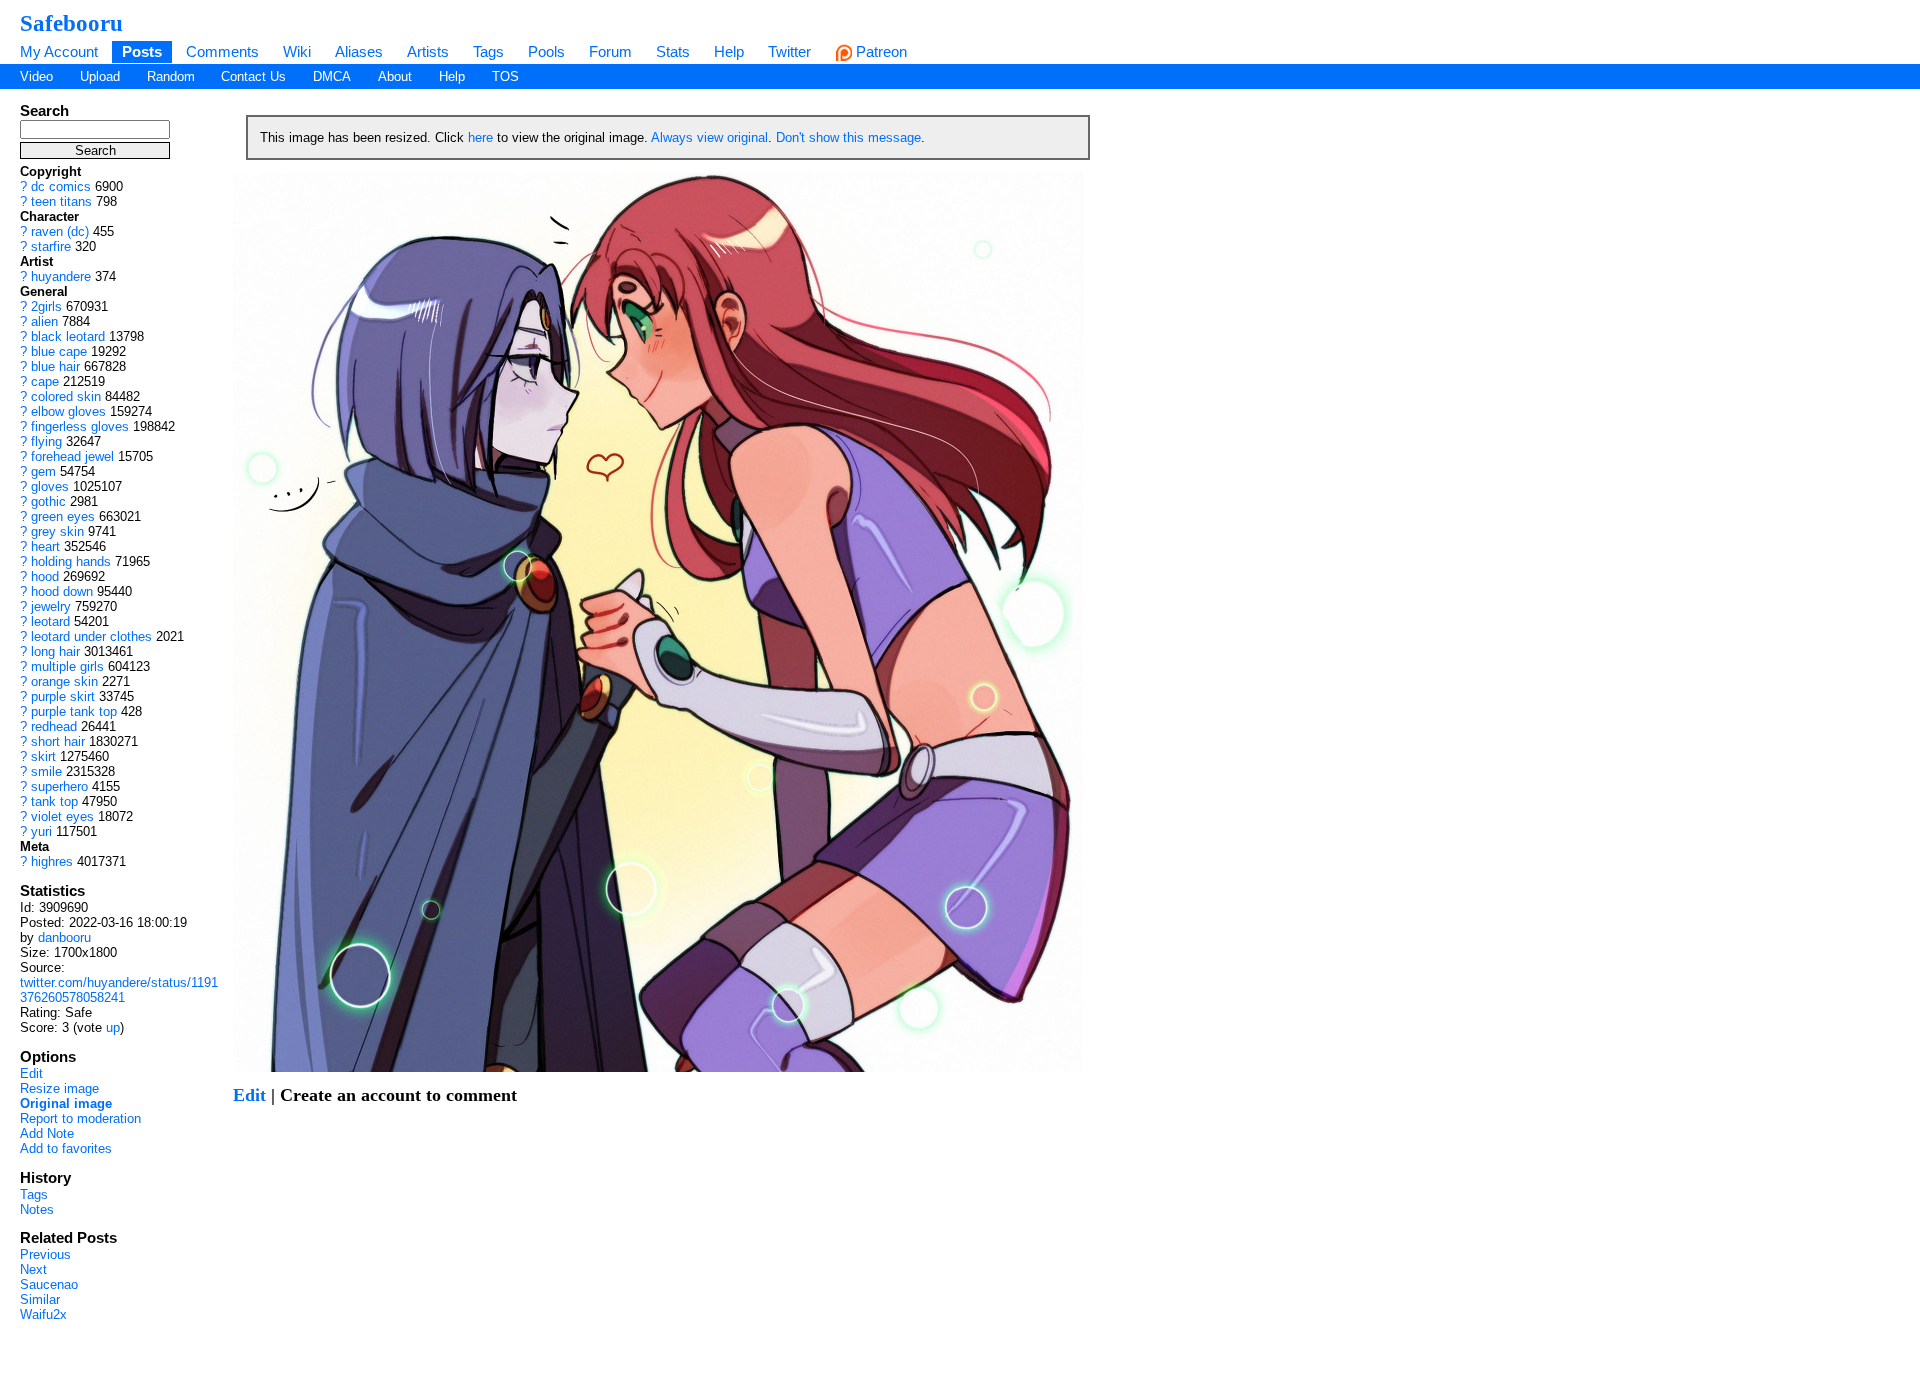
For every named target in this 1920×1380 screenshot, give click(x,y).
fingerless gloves (80, 426)
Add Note (47, 1133)
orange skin (64, 681)
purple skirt (63, 696)
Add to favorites (66, 1148)
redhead (54, 726)
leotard (50, 621)
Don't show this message (848, 137)
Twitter (789, 51)
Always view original (709, 137)
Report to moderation (80, 1118)
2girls (46, 306)
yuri (41, 831)
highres (52, 861)
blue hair (55, 366)
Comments (222, 51)
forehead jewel (72, 456)
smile (46, 771)
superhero (59, 786)
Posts (142, 51)
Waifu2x (43, 1314)
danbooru (64, 937)
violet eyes (62, 816)
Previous (45, 1254)
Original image (66, 1103)
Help (729, 51)
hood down (62, 591)
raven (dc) (60, 231)
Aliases (359, 51)
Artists (428, 51)
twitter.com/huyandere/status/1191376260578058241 (119, 990)
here (480, 137)
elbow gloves (68, 411)
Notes (37, 1209)
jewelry (51, 606)
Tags (488, 51)
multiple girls (67, 666)
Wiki (297, 51)
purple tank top (74, 711)
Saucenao (49, 1284)
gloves (50, 486)
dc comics (61, 186)
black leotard (68, 336)
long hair (55, 651)
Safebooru (71, 23)
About (395, 76)
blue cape (59, 351)
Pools (546, 51)
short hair (58, 741)
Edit (31, 1073)
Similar (40, 1299)
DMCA (332, 76)
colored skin (66, 396)
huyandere (61, 276)
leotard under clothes (91, 636)
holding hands (71, 561)
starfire (51, 246)
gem (43, 471)
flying (46, 441)
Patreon (879, 51)
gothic (48, 501)
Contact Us (253, 76)
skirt (43, 756)
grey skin (57, 531)
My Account (59, 51)
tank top (54, 801)
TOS (505, 76)
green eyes (63, 516)
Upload (100, 76)
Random (171, 76)
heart (45, 546)
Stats (673, 51)
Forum (610, 51)
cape (45, 381)
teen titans (61, 201)
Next (33, 1269)
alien (44, 321)
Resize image (59, 1088)
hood (45, 576)
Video (36, 76)
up (113, 1027)
